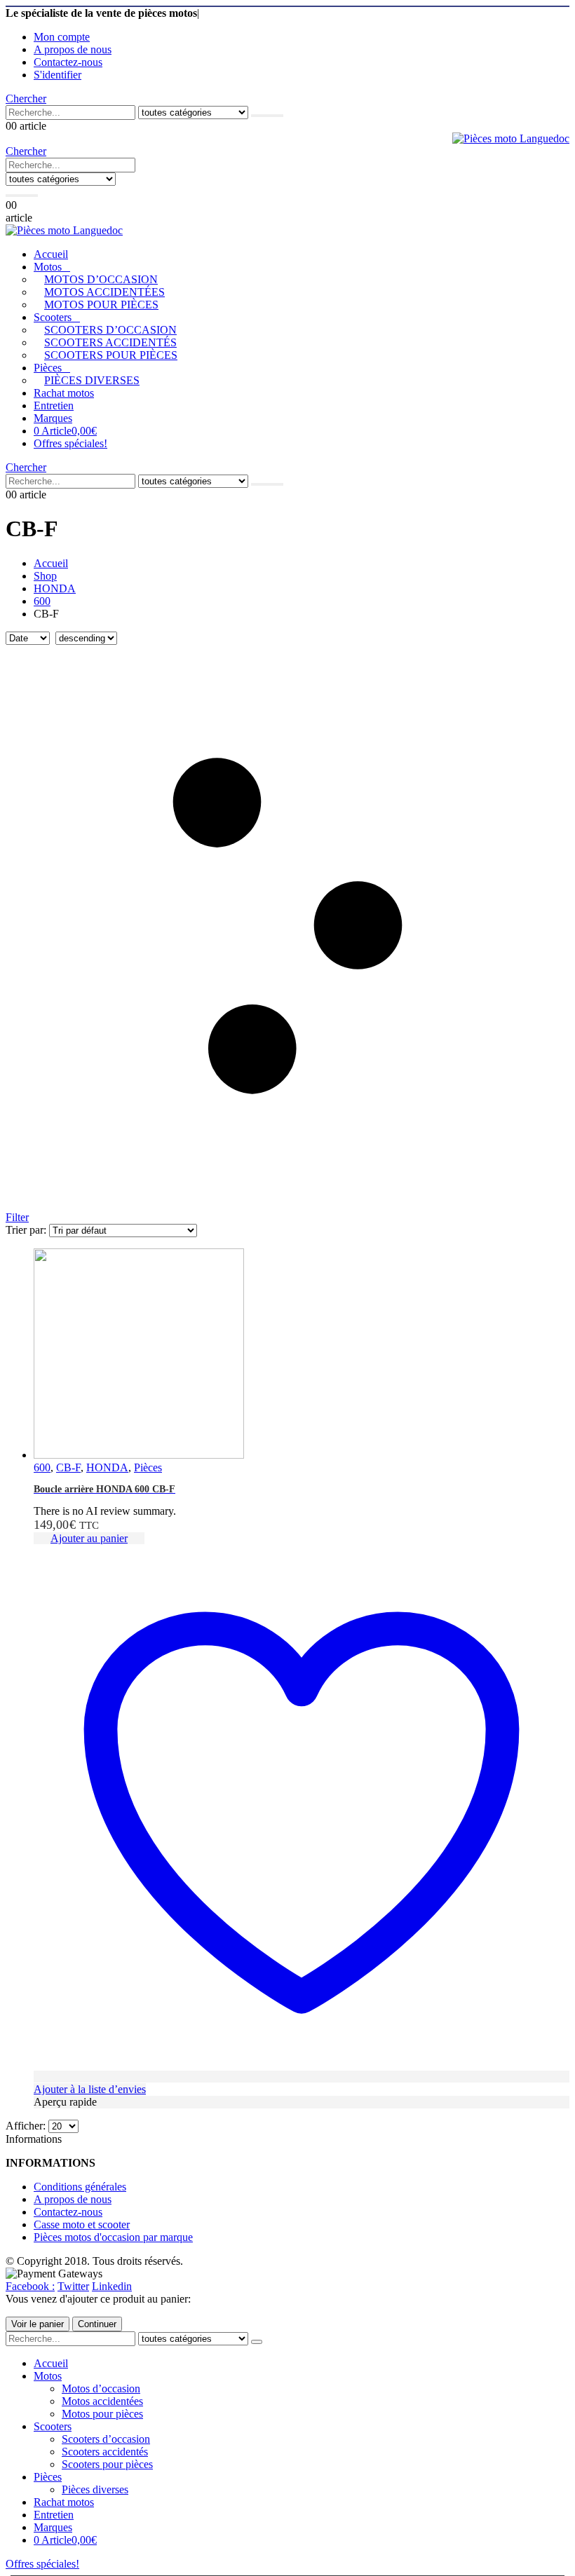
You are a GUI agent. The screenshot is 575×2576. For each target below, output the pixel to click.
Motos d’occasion (101, 279)
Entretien (54, 406)
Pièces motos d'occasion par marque (113, 2237)
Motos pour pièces (101, 305)
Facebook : (30, 2286)
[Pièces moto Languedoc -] (511, 138)
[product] (302, 1355)
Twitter (73, 2286)
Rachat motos (64, 393)
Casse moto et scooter (82, 2224)
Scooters (53, 317)
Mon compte (62, 37)
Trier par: (27, 1230)
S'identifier (57, 75)
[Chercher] (267, 116)
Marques (53, 418)
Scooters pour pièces (111, 355)
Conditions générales (80, 2187)
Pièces (48, 368)
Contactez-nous (68, 62)
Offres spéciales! (70, 443)
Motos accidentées (104, 292)
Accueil (51, 254)
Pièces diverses (92, 380)
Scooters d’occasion (110, 330)
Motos (48, 267)
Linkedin (112, 2286)
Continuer (97, 2324)
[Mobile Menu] (142, 191)
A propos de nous (73, 49)
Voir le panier (38, 2324)
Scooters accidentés (110, 342)
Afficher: (27, 2126)
